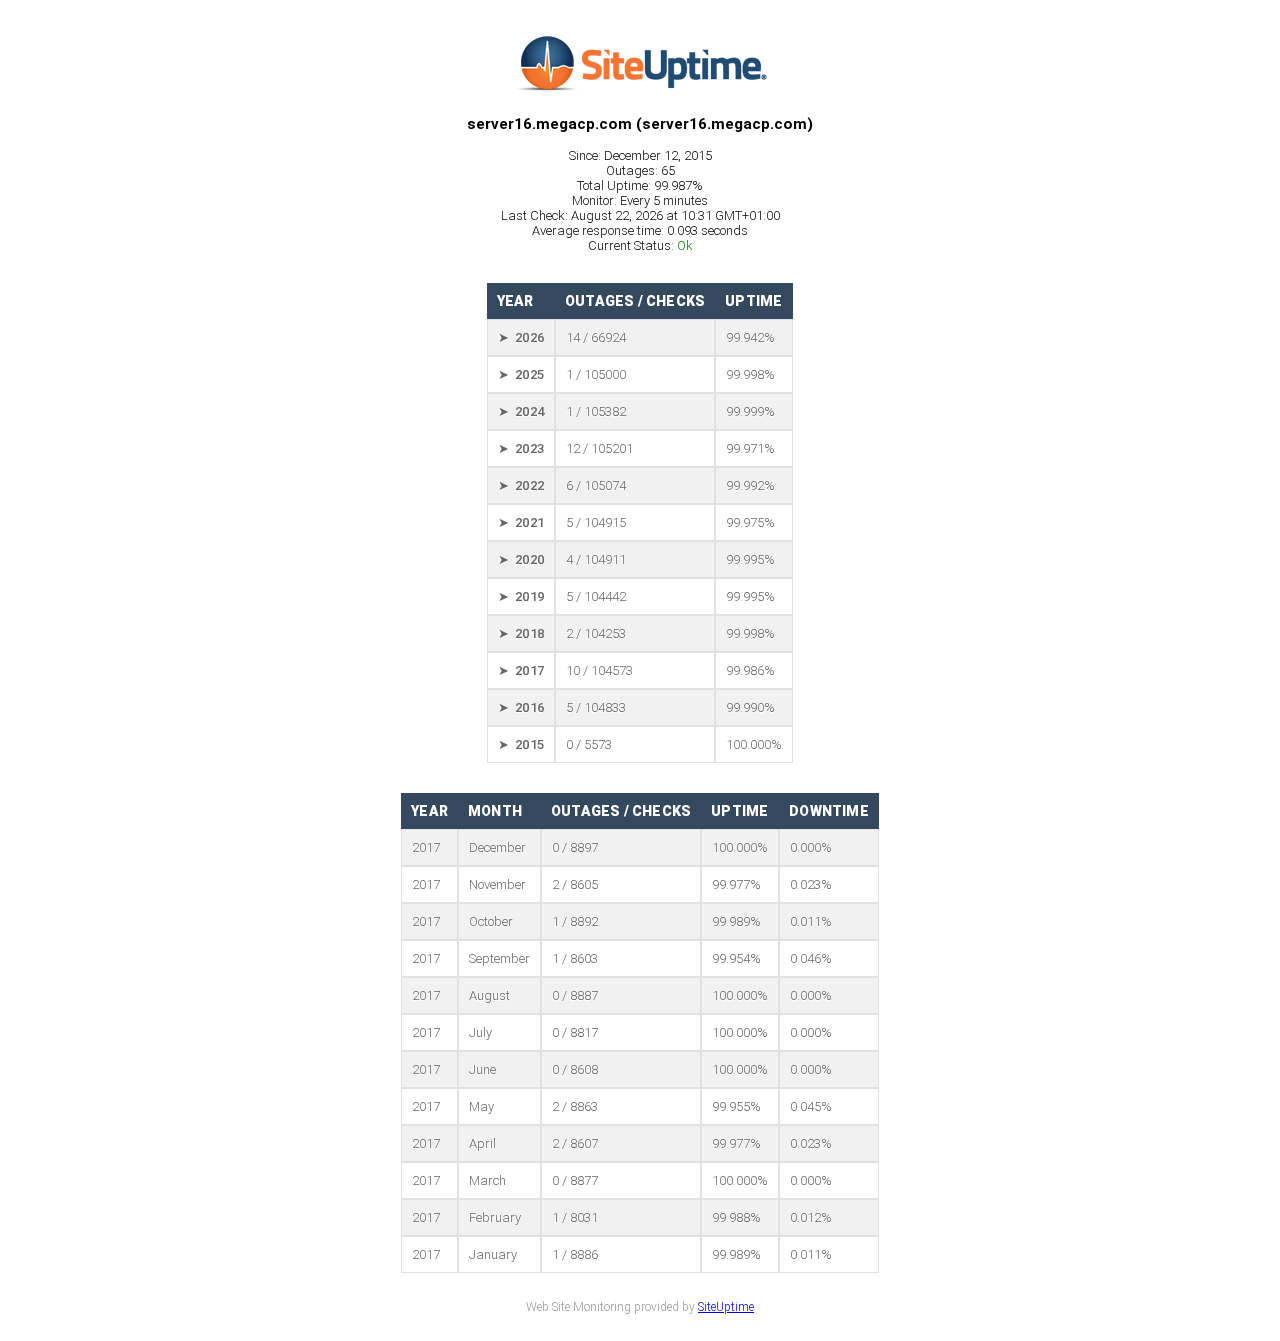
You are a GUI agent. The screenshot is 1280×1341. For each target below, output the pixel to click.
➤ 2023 (521, 448)
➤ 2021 (521, 522)
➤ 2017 (521, 670)
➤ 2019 (521, 596)
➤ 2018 (521, 633)
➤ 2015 (521, 744)
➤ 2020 (521, 559)
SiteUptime (726, 1307)
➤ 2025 (521, 374)
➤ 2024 (521, 411)
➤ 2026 (521, 337)
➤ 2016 (521, 707)
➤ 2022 (521, 485)
